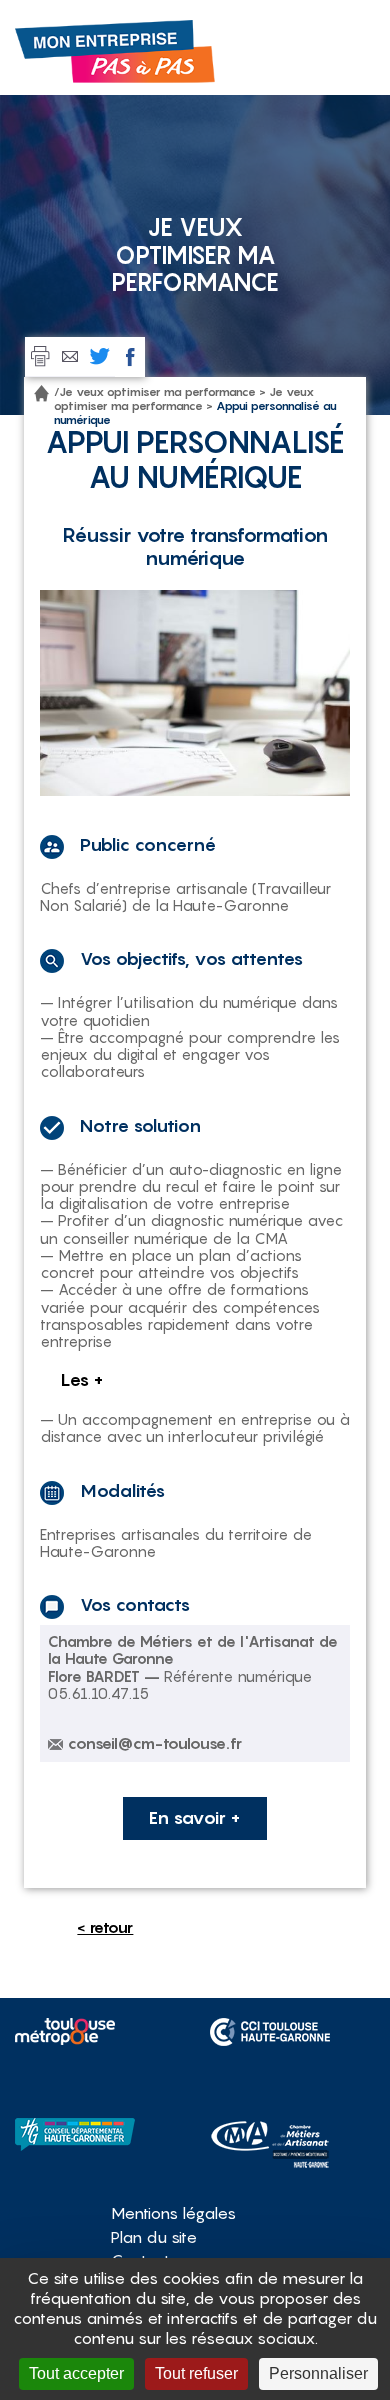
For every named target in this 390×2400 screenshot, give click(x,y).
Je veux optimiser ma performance (184, 398)
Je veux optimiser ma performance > (162, 391)
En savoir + (195, 1817)
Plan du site (154, 2237)
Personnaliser (318, 2373)
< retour (105, 1927)
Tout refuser (196, 2373)
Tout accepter (76, 2373)
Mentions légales (173, 2213)
